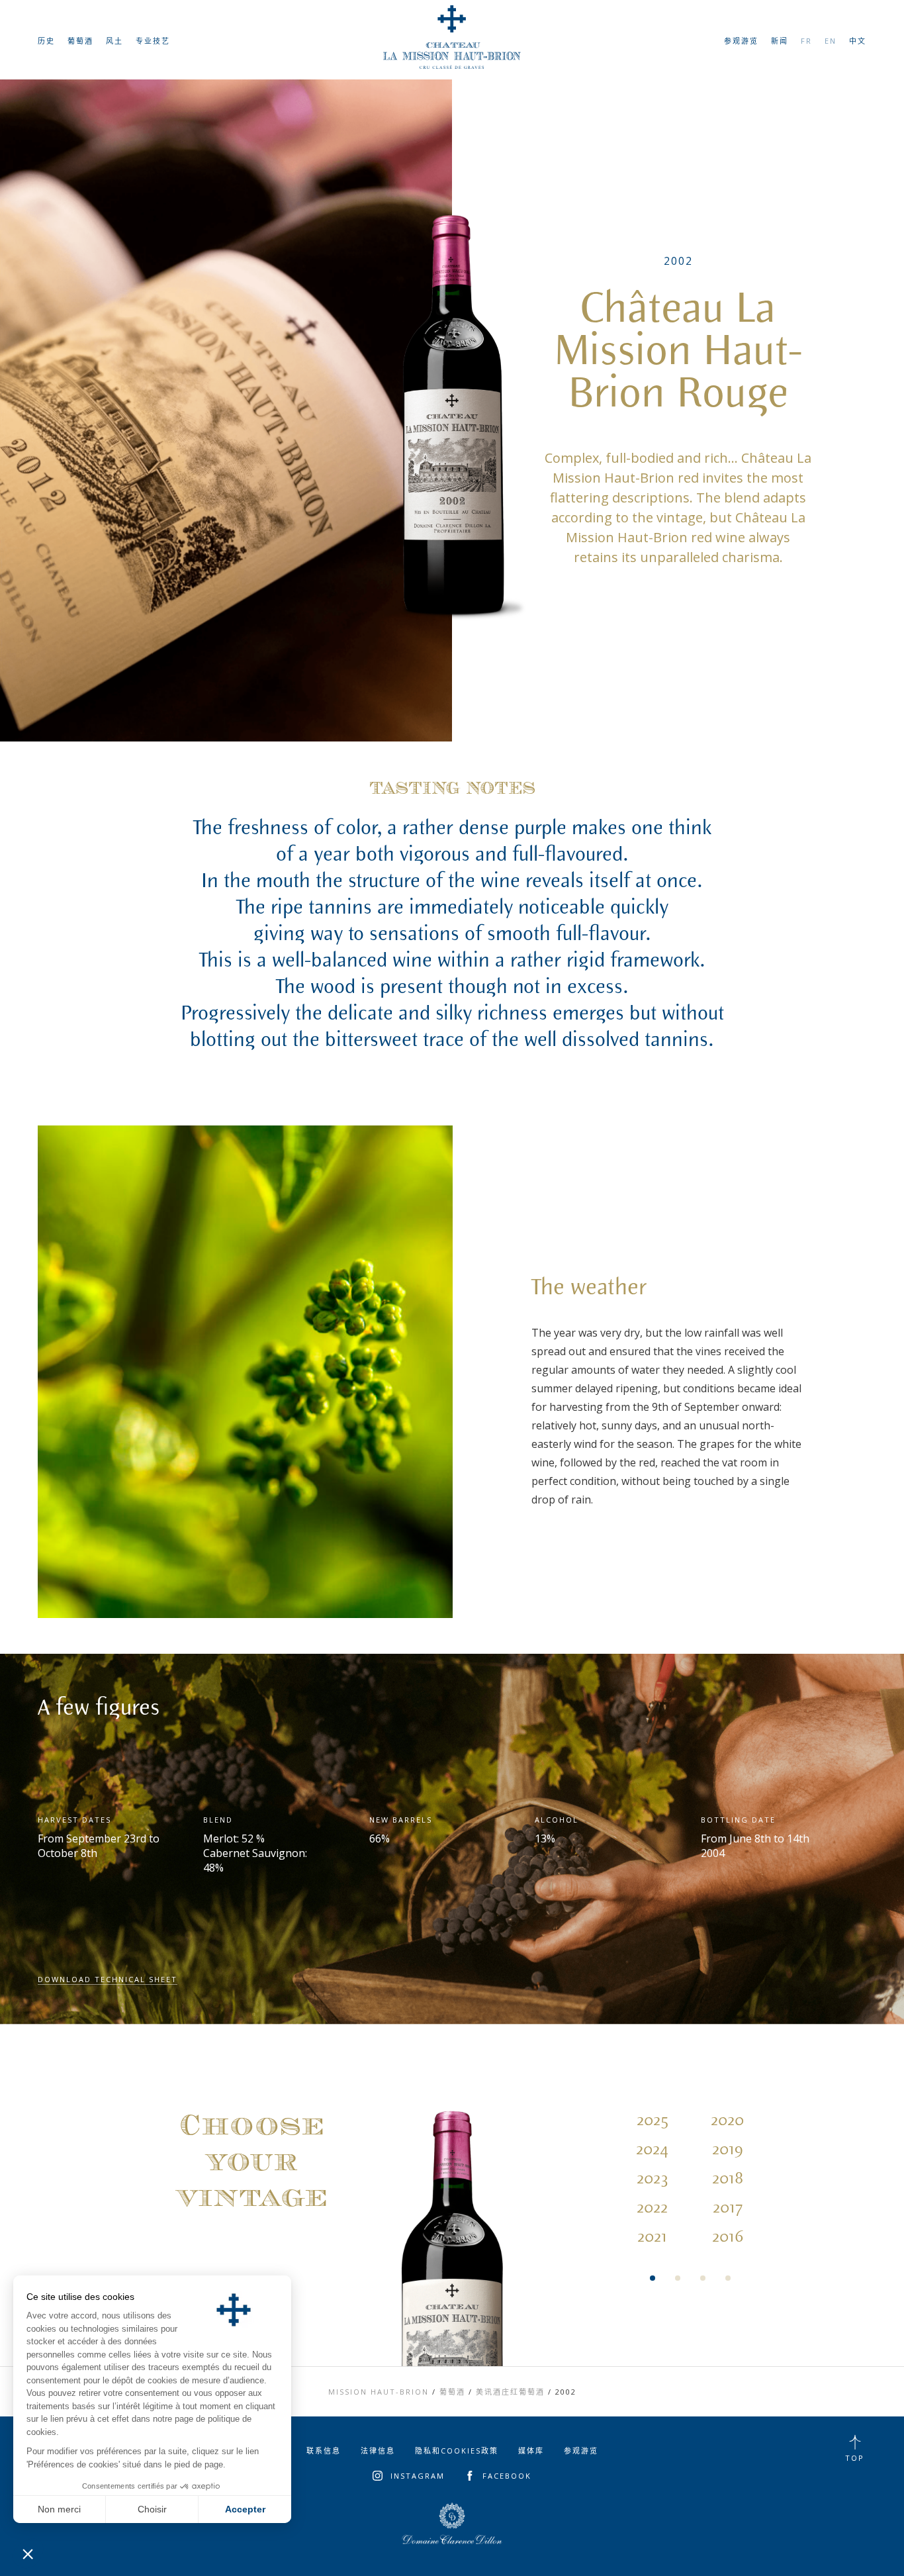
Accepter (245, 2509)
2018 (728, 2179)
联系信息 (324, 2451)
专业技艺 (153, 41)
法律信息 (378, 2451)
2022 (652, 2208)
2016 (728, 2237)
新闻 (780, 41)
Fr (806, 41)
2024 (652, 2150)
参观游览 (741, 41)
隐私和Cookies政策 (457, 2451)
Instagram (418, 2476)
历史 (46, 41)
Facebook (507, 2476)
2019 (728, 2150)
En (831, 41)
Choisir (152, 2509)
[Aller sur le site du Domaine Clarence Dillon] (452, 2524)
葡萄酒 (80, 41)
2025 (653, 2121)
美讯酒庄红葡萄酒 (510, 2392)
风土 (114, 41)
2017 (728, 2208)
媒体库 (531, 2451)
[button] (28, 2553)
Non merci (59, 2509)
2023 (653, 2179)
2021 (652, 2237)
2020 (727, 2121)
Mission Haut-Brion (379, 2392)
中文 (858, 41)
